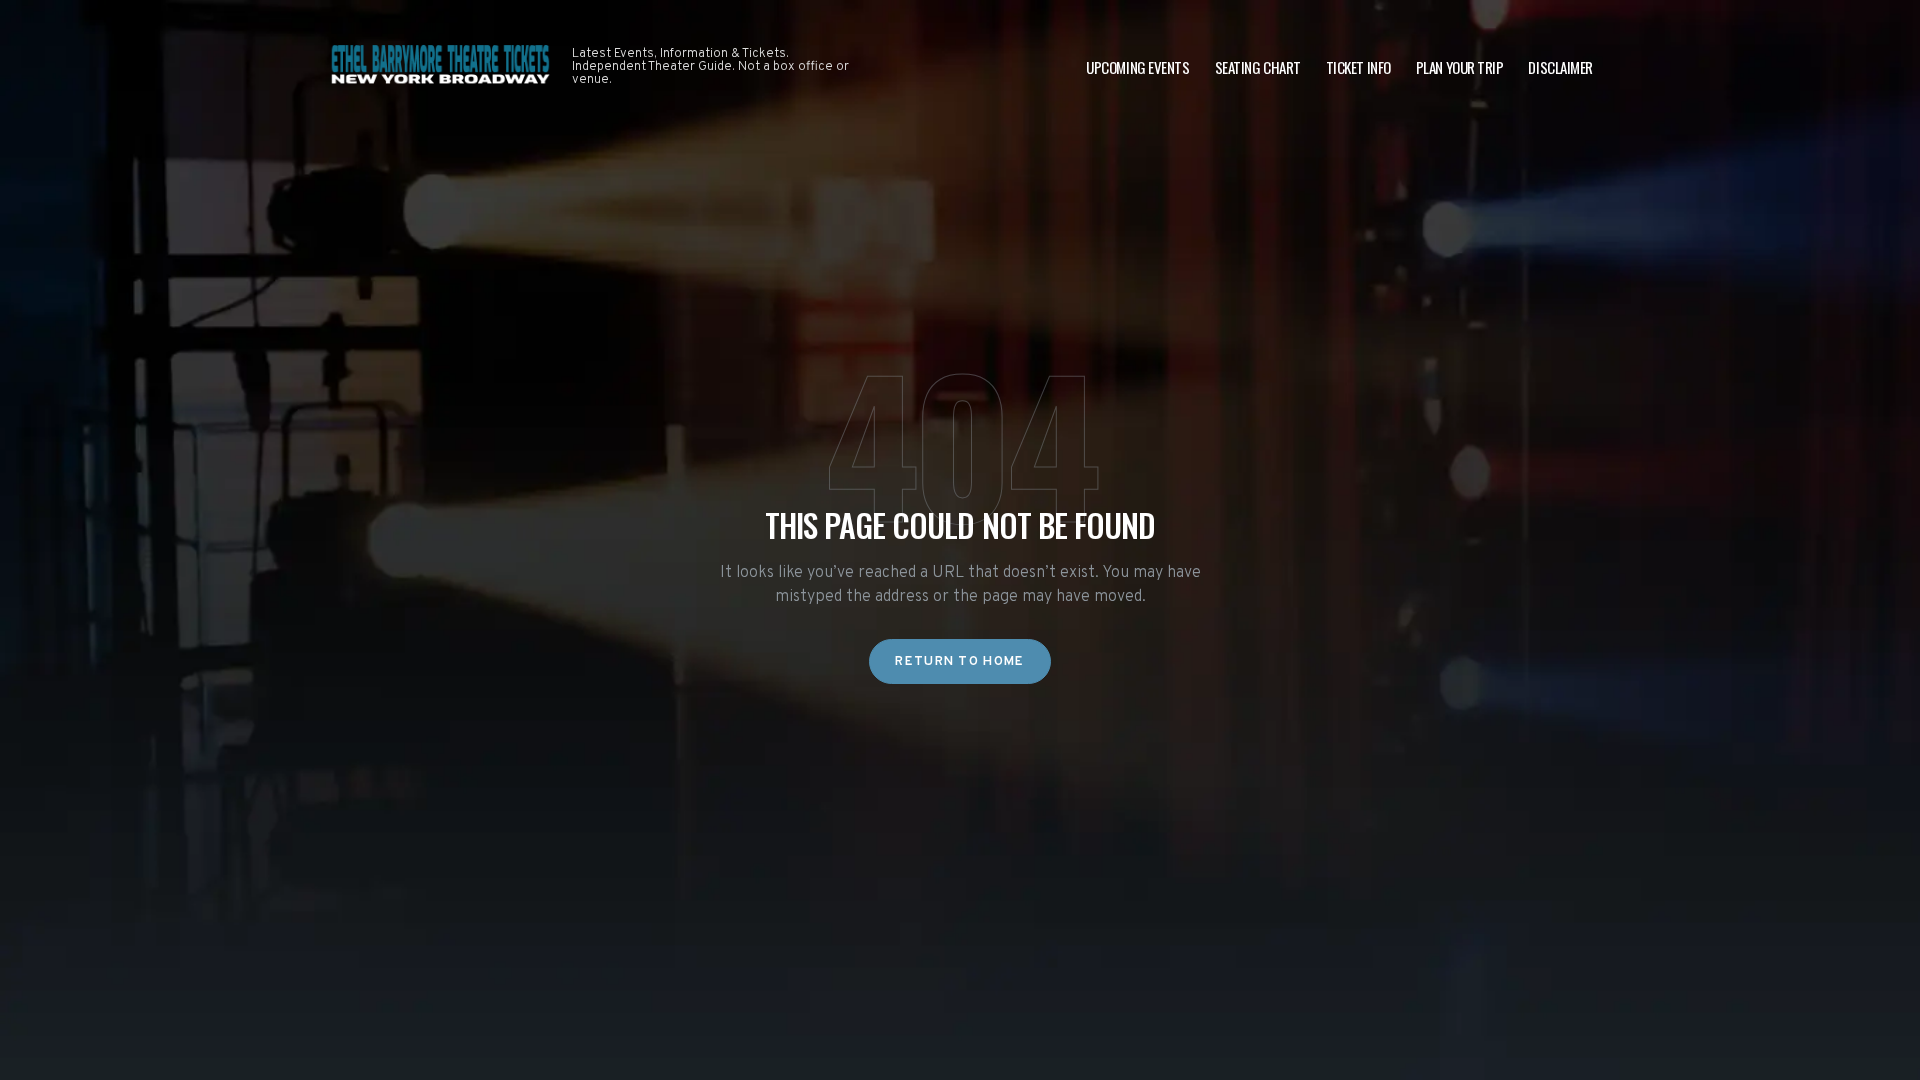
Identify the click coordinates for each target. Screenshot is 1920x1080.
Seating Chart (1258, 67)
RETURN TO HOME (959, 662)
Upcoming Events (1137, 67)
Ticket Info (1358, 67)
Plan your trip (1460, 67)
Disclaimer (1560, 67)
